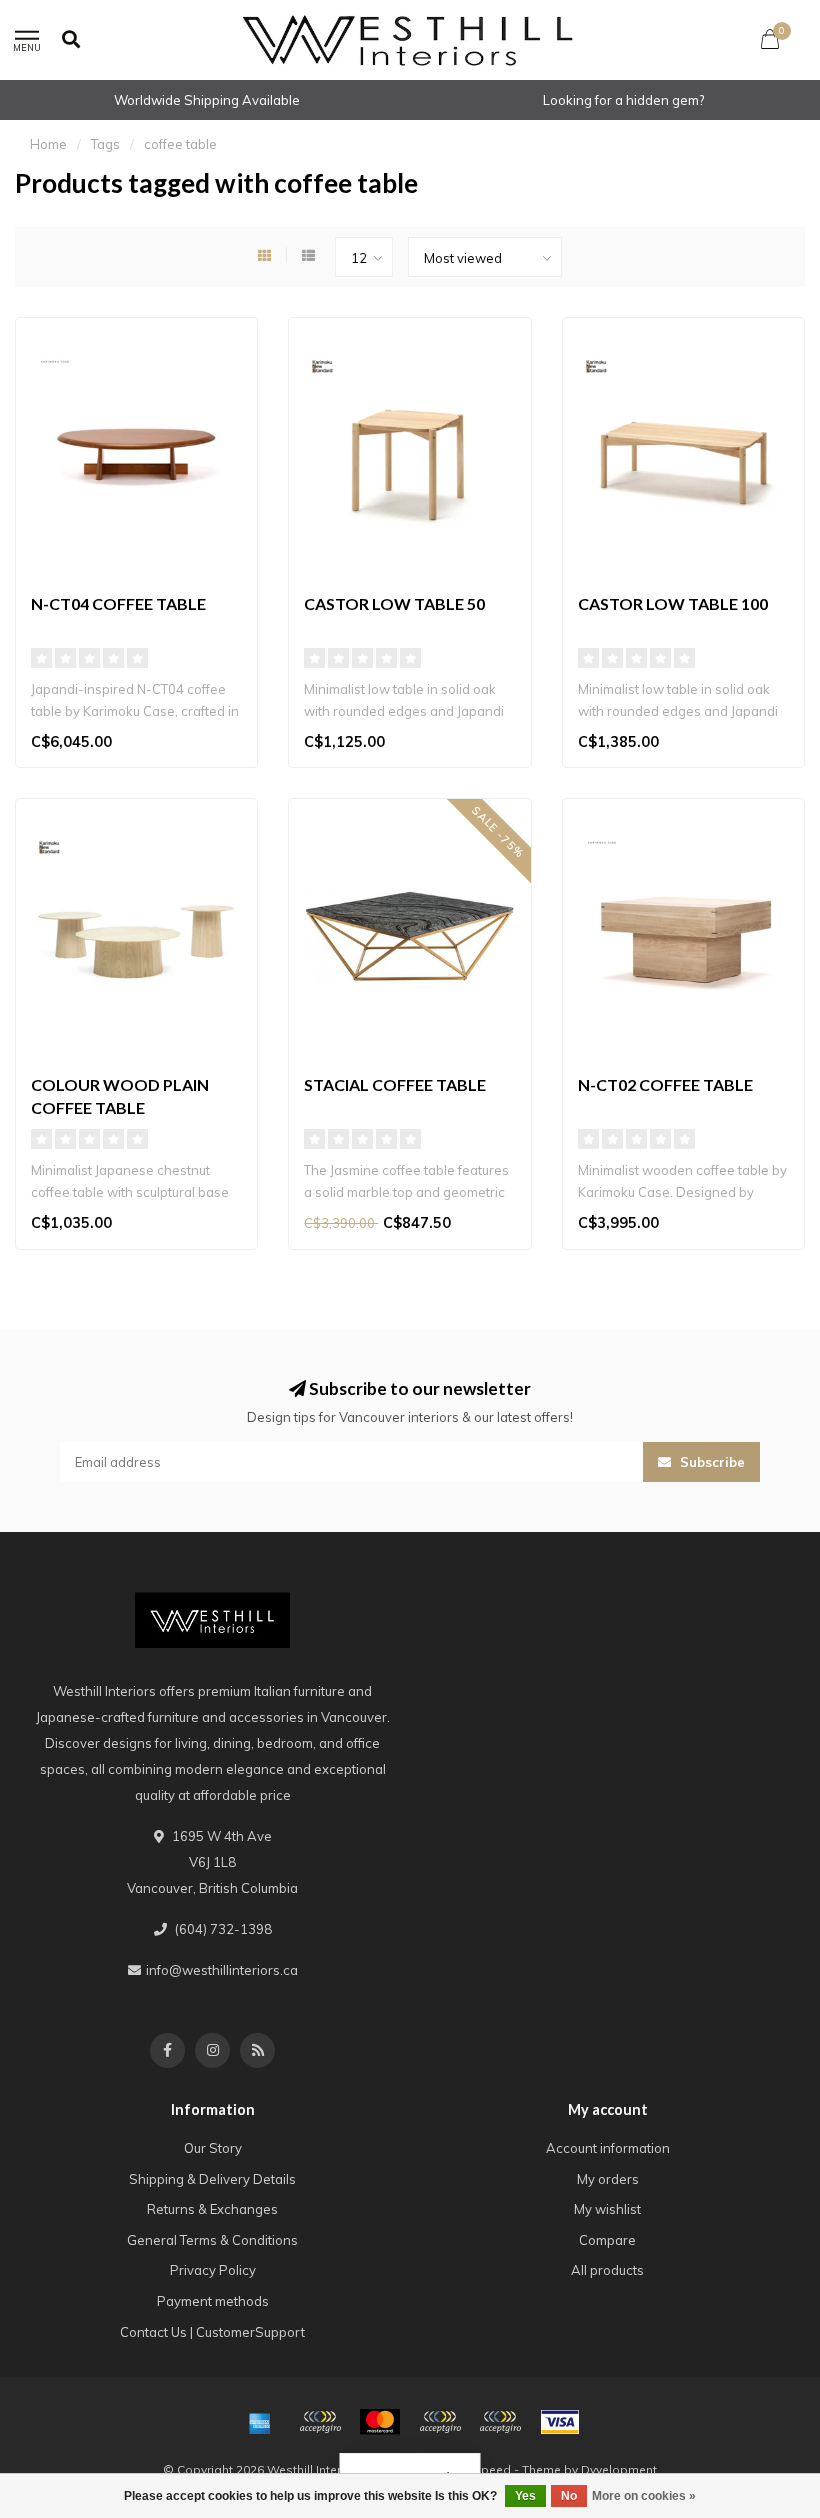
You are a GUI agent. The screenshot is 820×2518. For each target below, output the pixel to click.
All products (607, 2270)
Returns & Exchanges (212, 2209)
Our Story (213, 2148)
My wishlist (607, 2209)
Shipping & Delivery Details (212, 2179)
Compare (607, 2240)
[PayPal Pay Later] (500, 2422)
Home (48, 144)
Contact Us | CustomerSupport (212, 2332)
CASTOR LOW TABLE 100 (673, 603)
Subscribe (710, 1462)
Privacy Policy (213, 2270)
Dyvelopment (619, 2469)
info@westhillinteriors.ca (222, 1970)
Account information (608, 2148)
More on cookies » (644, 2496)
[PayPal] (440, 2422)
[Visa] (560, 2422)
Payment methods (213, 2301)
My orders (608, 2179)
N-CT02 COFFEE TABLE (665, 1084)
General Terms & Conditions (212, 2240)
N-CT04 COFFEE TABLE (118, 603)
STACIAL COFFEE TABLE (395, 1084)
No (569, 2496)
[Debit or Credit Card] (320, 2422)
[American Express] (260, 2422)
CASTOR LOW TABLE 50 (394, 603)
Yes (525, 2496)
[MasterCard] (380, 2422)
